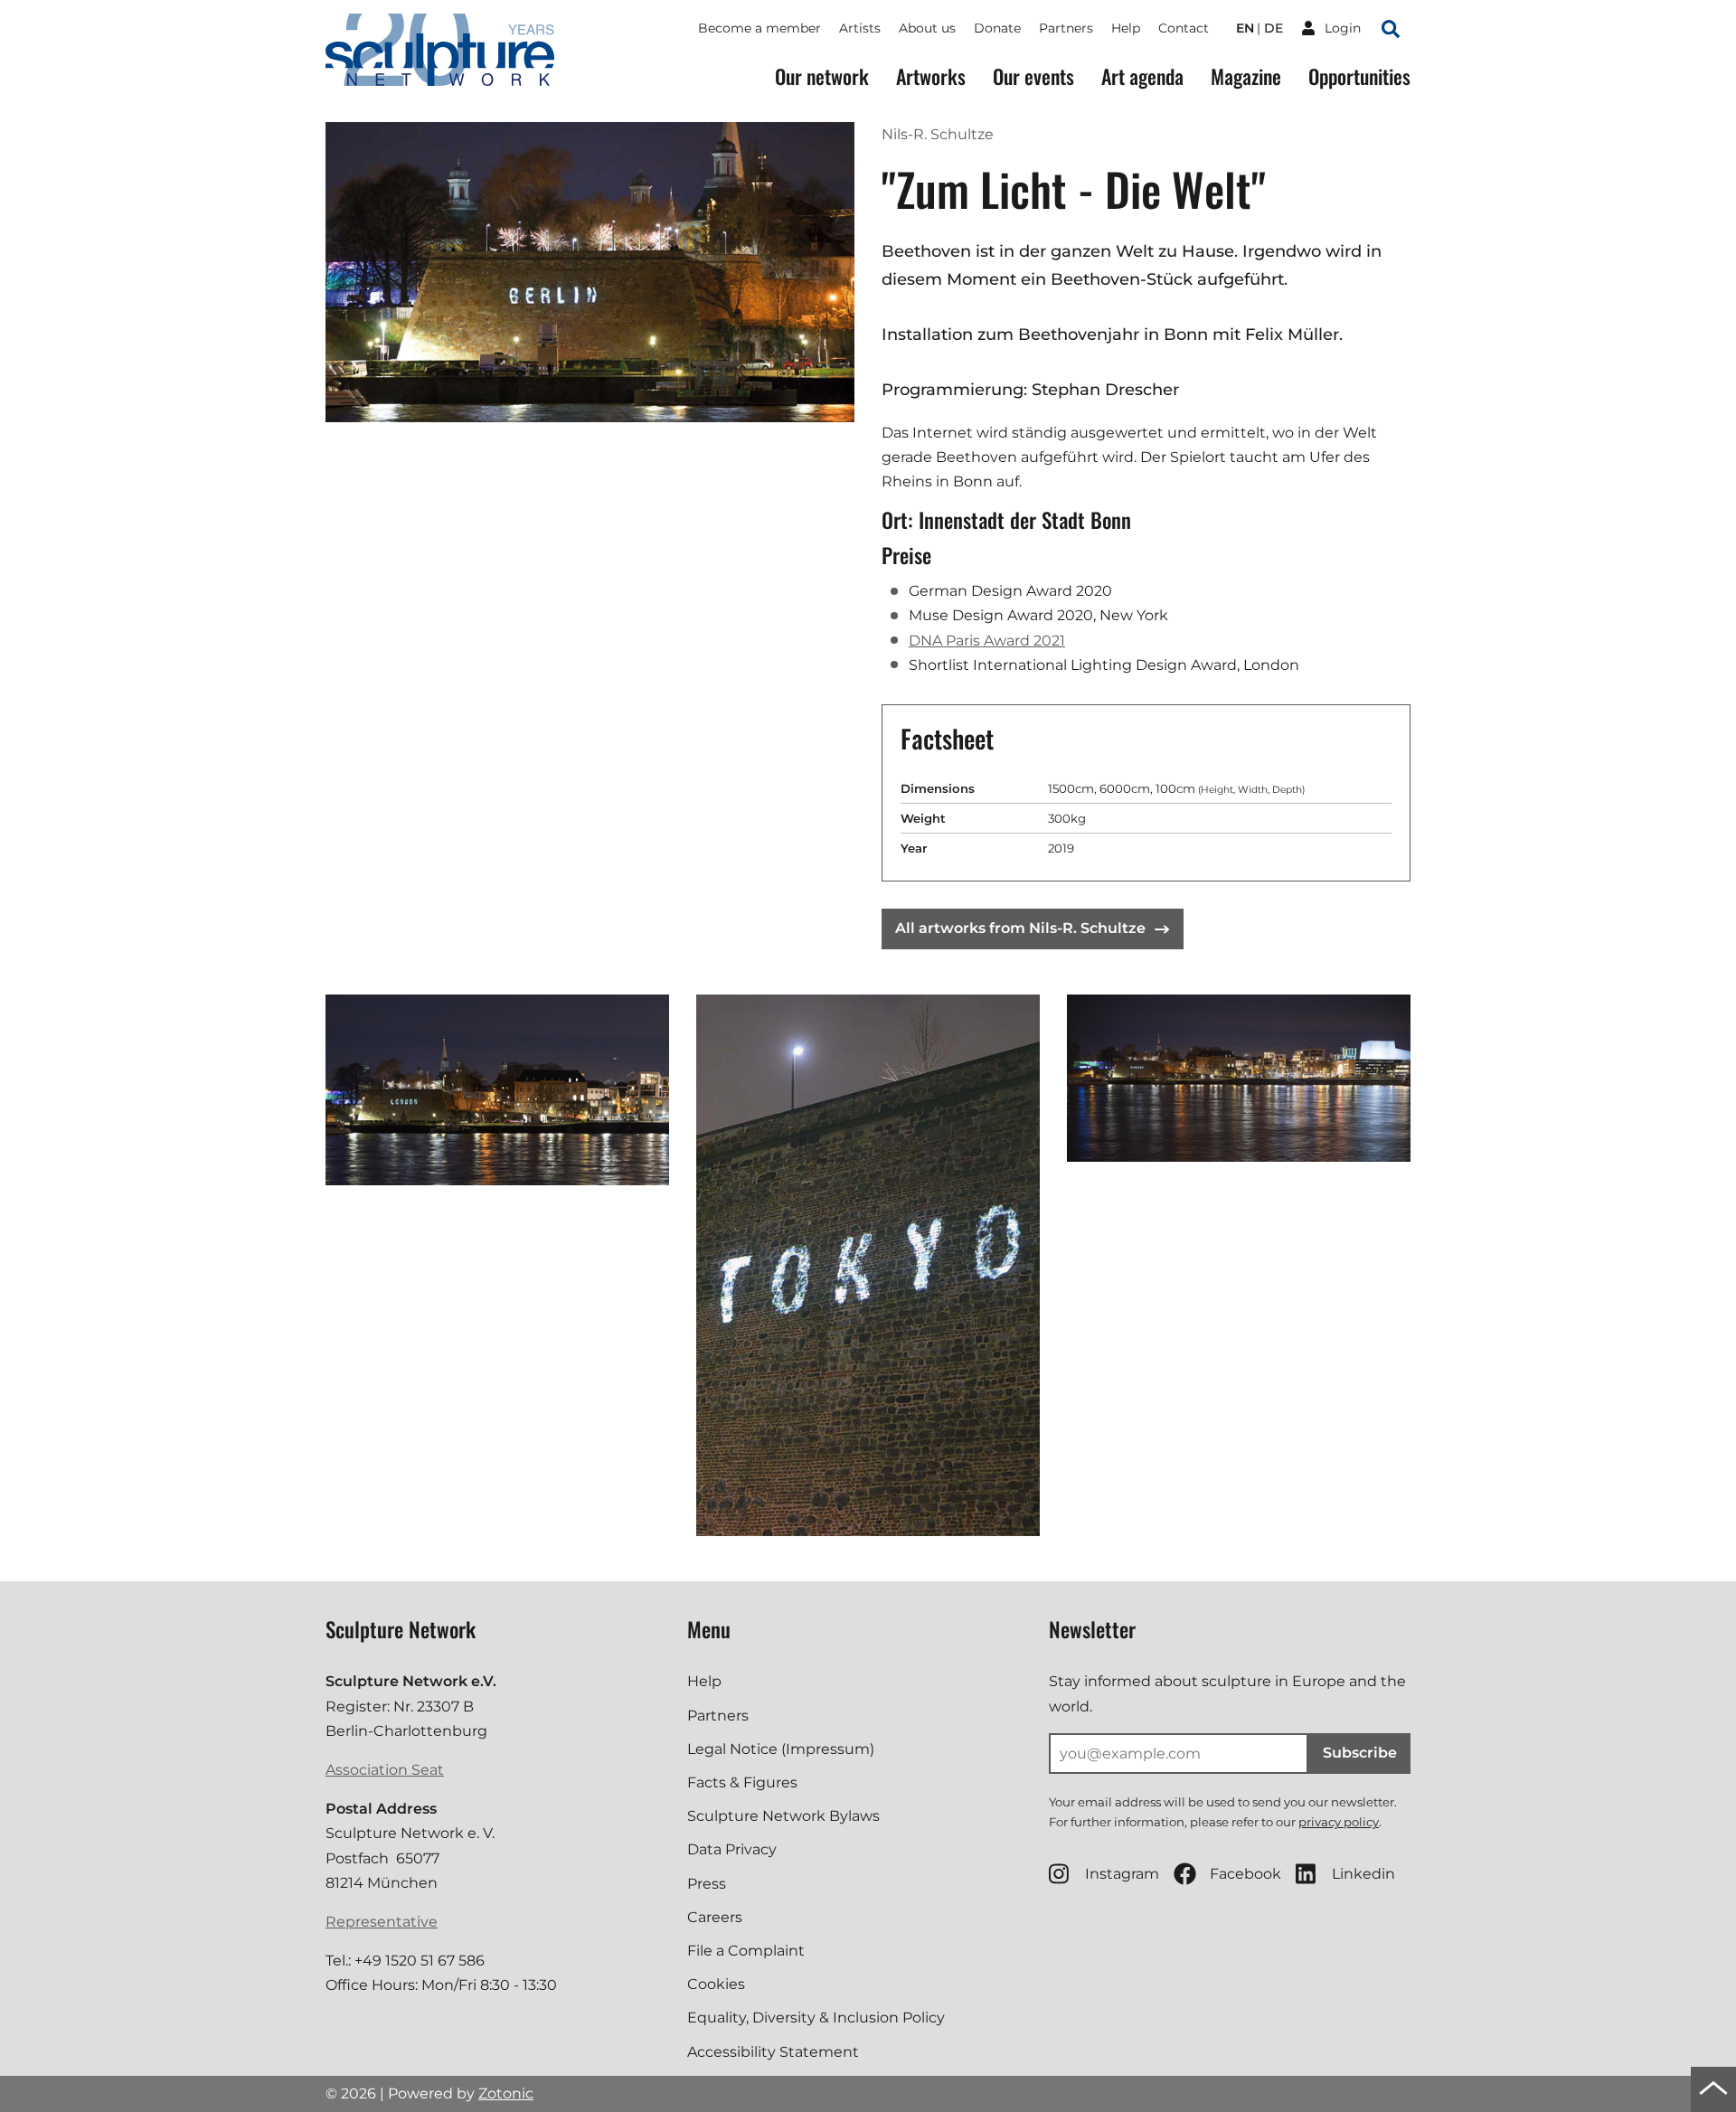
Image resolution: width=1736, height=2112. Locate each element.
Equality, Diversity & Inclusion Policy (816, 2018)
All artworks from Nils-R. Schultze (1020, 928)
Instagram (1122, 1874)
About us (927, 28)
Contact (1184, 28)
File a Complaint (746, 1951)
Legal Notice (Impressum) (781, 1749)
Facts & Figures (742, 1782)
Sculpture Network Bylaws (783, 1816)
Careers (715, 1917)
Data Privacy (732, 1849)
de (1274, 28)
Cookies (716, 1984)
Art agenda (1142, 76)
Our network (822, 76)
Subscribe (1360, 1753)
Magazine (1246, 76)
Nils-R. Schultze (938, 134)
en (1245, 28)
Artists (860, 28)
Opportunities (1359, 76)
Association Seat (385, 1770)
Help (1126, 28)
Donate (997, 28)
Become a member (759, 28)
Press (707, 1884)
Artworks (931, 76)
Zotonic (506, 2093)
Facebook (1245, 1874)
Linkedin (1363, 1874)
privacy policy (1339, 1822)
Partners (1066, 28)
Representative (382, 1922)
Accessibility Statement (773, 2052)
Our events (1033, 76)
